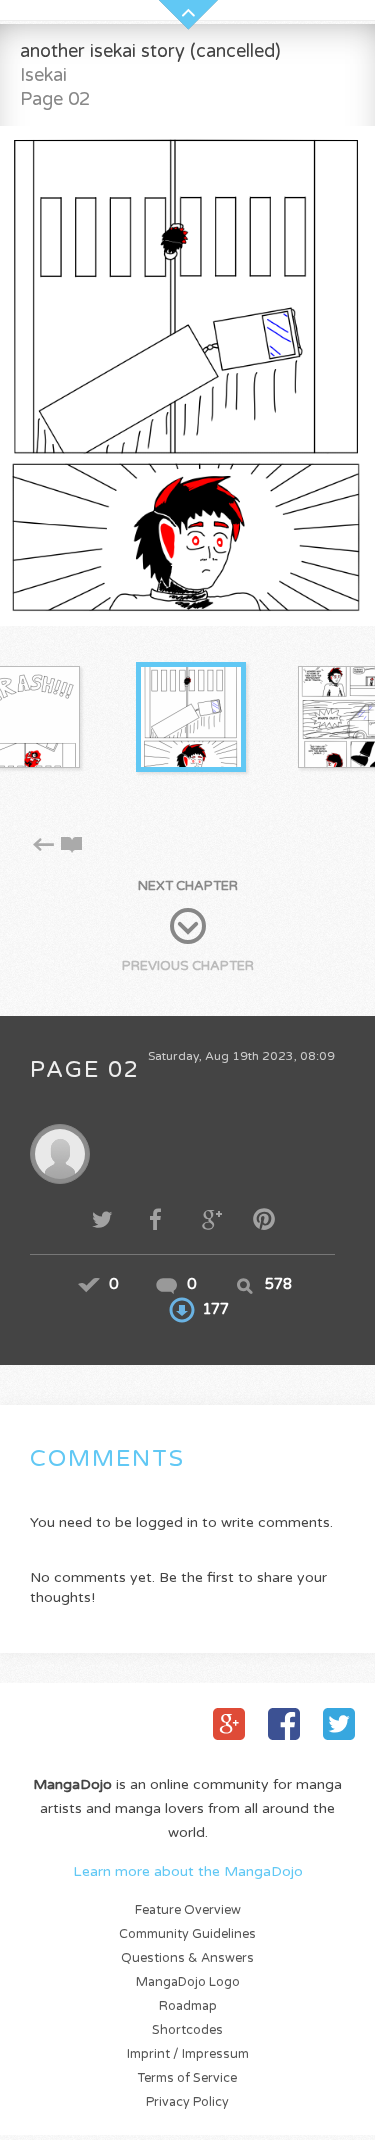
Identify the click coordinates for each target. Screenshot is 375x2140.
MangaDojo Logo (188, 1982)
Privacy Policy (187, 2102)
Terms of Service (187, 2078)
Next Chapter (188, 886)
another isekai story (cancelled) (150, 51)
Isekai (43, 75)
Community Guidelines (187, 1934)
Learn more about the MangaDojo (188, 1871)
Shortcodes (187, 2030)
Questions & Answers (187, 1958)
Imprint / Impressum (188, 2054)
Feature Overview (188, 1910)
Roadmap (188, 2006)
